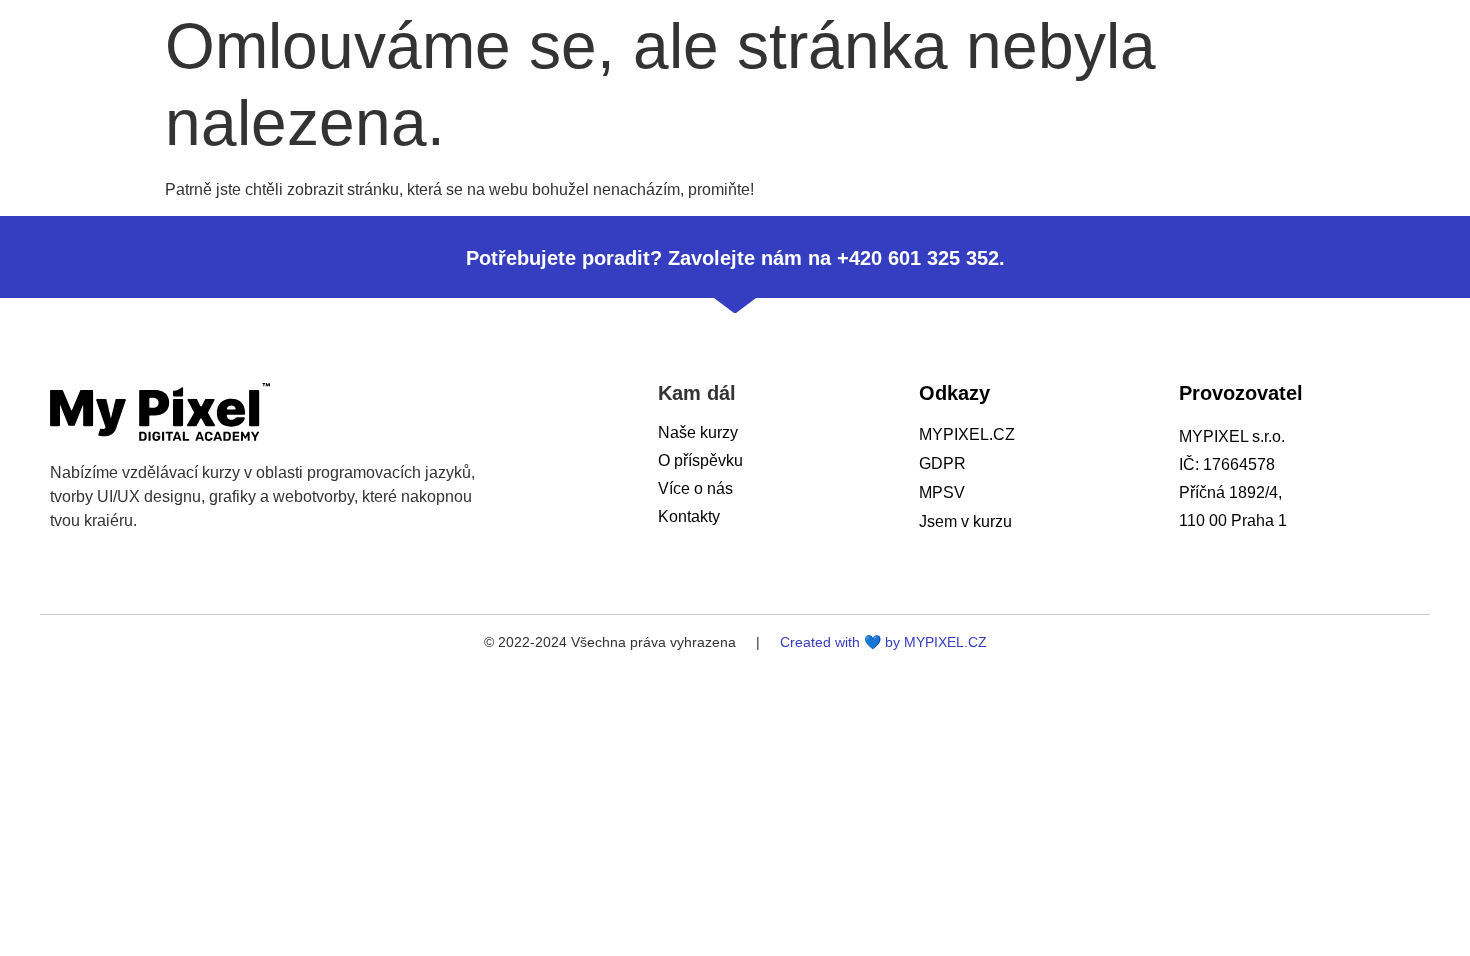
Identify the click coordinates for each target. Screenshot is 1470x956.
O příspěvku (700, 460)
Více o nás (695, 488)
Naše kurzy (698, 432)
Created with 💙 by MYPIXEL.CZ (883, 642)
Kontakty (689, 516)
